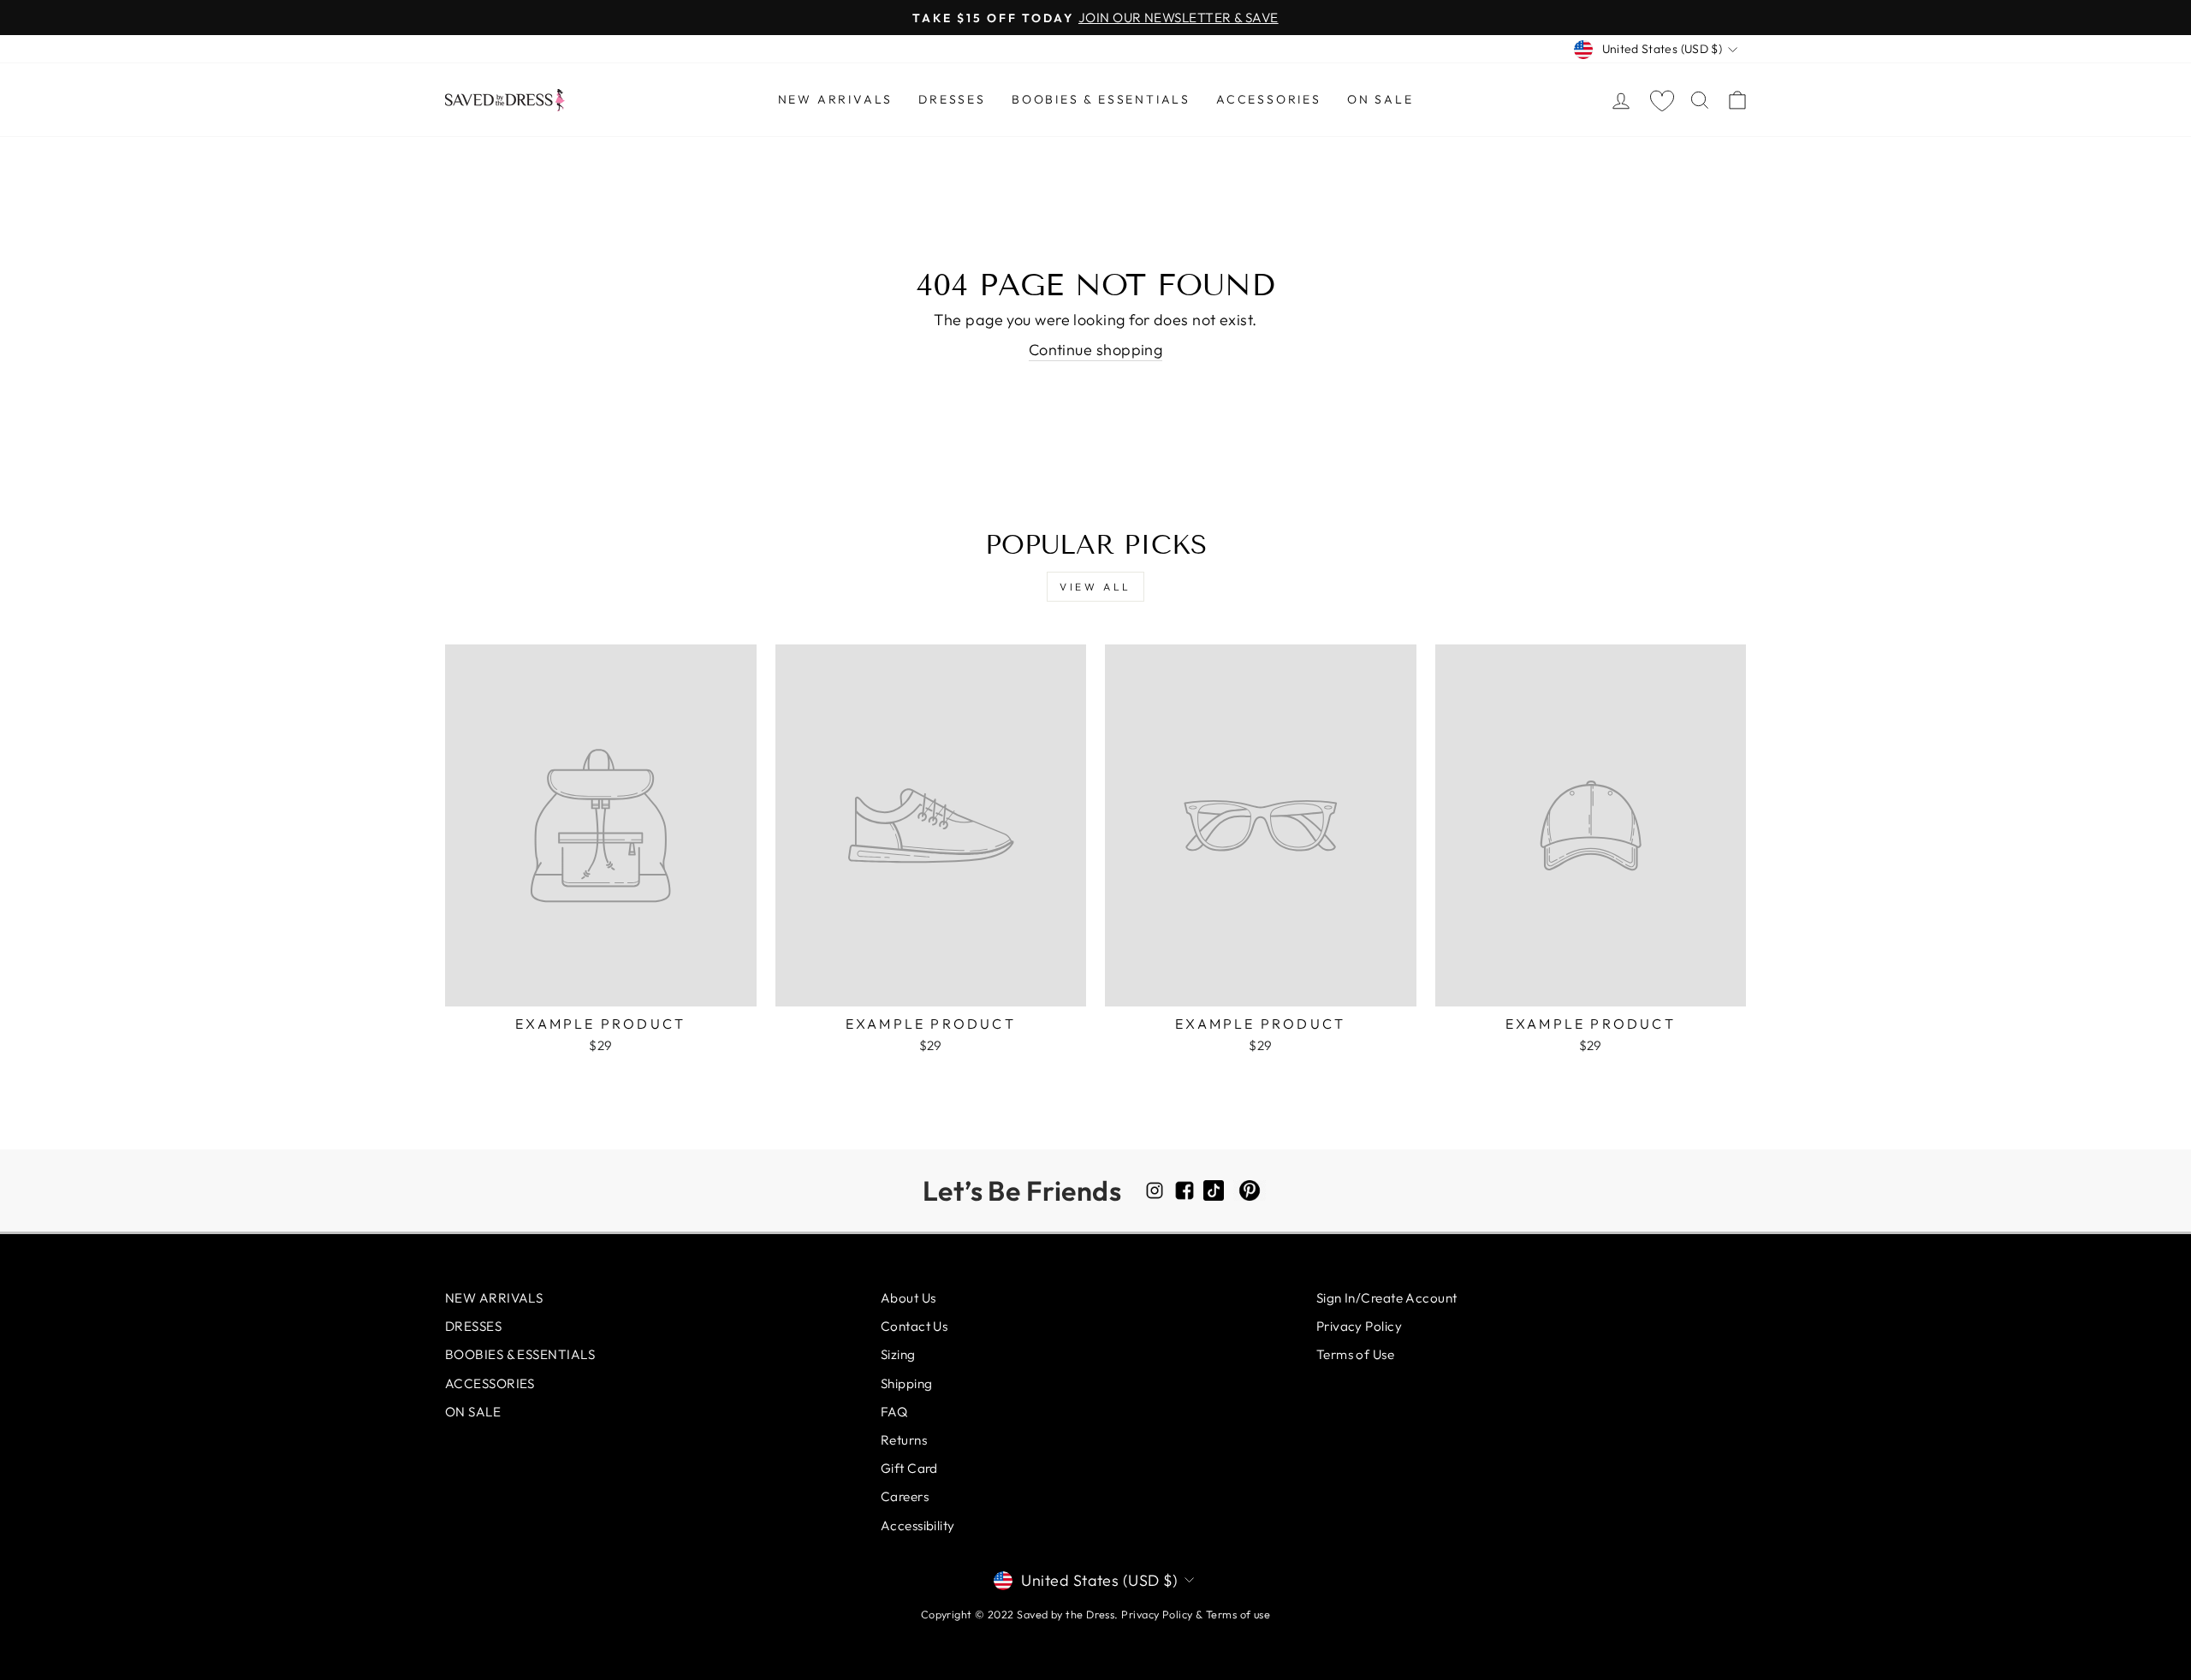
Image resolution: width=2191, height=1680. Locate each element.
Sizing (898, 1354)
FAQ (894, 1412)
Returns (904, 1440)
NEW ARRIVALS (836, 99)
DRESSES (952, 99)
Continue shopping (1096, 350)
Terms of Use (1355, 1354)
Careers (905, 1496)
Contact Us (914, 1326)
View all (1095, 587)
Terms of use (1238, 1614)
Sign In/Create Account (1387, 1298)
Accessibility (918, 1526)
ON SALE (1381, 99)
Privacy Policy (1359, 1326)
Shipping (907, 1383)
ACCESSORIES (1269, 99)
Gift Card (909, 1468)
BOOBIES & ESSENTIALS (1101, 99)
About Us (908, 1298)
